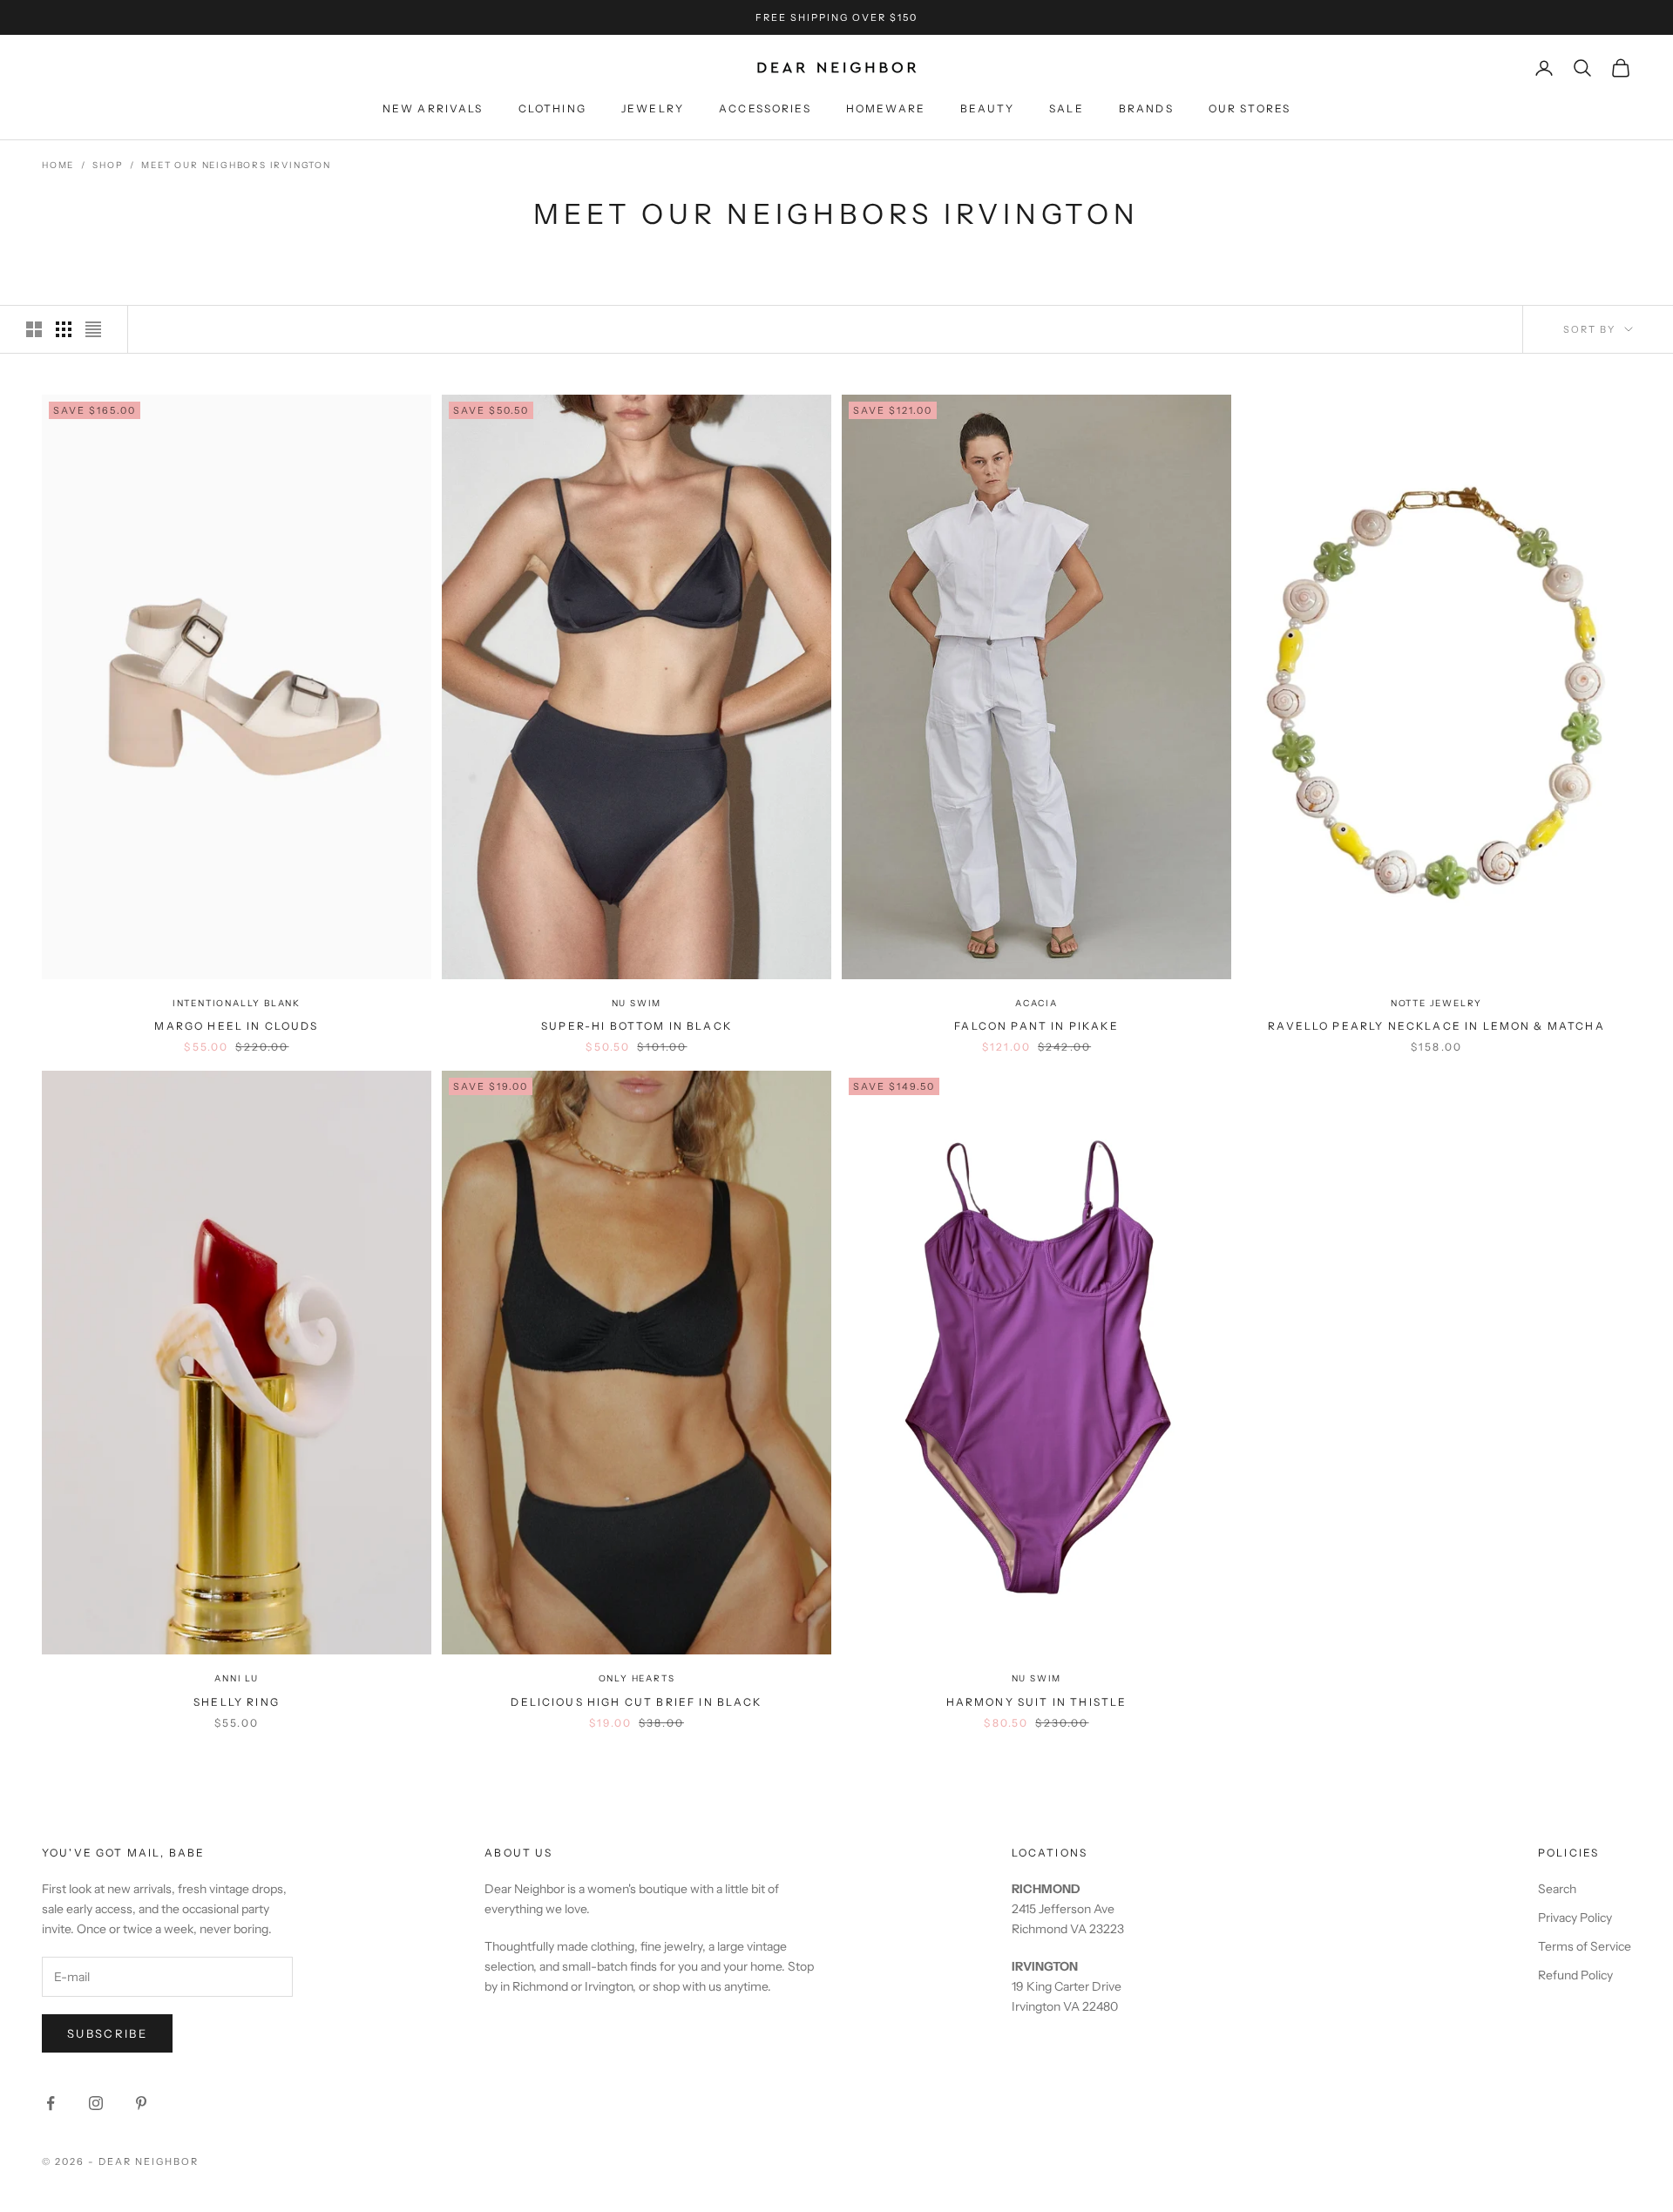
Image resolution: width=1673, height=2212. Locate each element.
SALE (1067, 108)
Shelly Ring (237, 1702)
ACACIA (1036, 1003)
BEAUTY (987, 108)
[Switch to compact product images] (93, 329)
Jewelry (653, 108)
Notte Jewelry (1436, 1003)
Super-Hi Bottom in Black (637, 1026)
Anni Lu (237, 1678)
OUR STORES (1250, 108)
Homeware (886, 108)
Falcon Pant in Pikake (1036, 1026)
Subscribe (107, 2033)
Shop (108, 165)
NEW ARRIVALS (433, 108)
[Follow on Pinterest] (141, 2103)
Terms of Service (1585, 1946)
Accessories (765, 108)
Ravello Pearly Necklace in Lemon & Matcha (1436, 1026)
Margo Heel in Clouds (236, 1026)
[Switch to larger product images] (34, 329)
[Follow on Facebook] (51, 2103)
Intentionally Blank (237, 1003)
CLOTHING (552, 108)
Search (1557, 1889)
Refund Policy (1575, 1975)
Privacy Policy (1575, 1918)
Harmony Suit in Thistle (1037, 1702)
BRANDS (1146, 108)
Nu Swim (637, 1003)
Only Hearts (637, 1678)
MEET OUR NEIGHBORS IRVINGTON (236, 165)
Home (58, 165)
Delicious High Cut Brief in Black (636, 1702)
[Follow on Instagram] (96, 2103)
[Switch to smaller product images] (64, 329)
